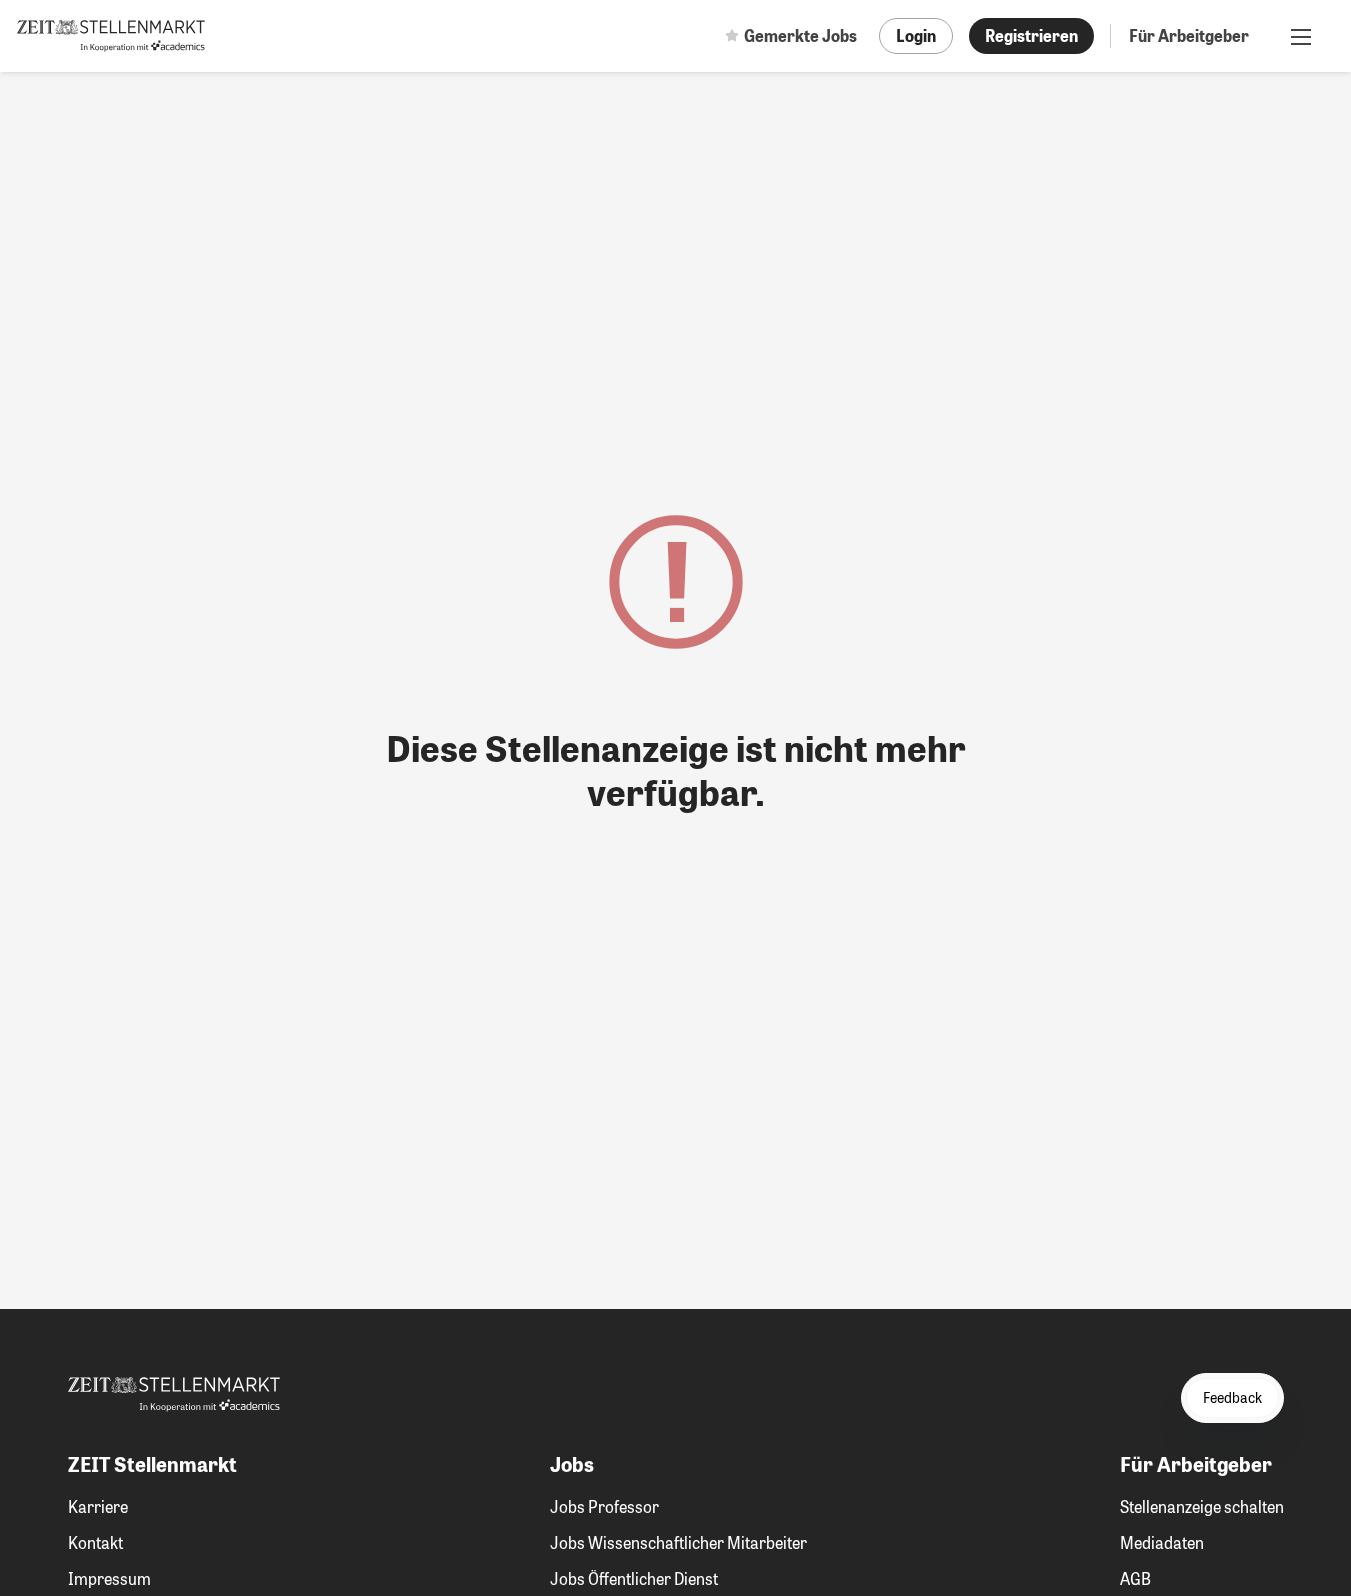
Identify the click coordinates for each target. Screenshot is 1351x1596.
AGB (1135, 1578)
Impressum (109, 1578)
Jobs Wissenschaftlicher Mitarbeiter (678, 1542)
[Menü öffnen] (1301, 36)
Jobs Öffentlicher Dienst (634, 1578)
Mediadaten (1162, 1542)
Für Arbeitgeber (1189, 35)
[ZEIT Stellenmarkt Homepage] (111, 36)
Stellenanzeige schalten (1202, 1506)
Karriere (98, 1506)
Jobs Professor (604, 1506)
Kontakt (95, 1542)
